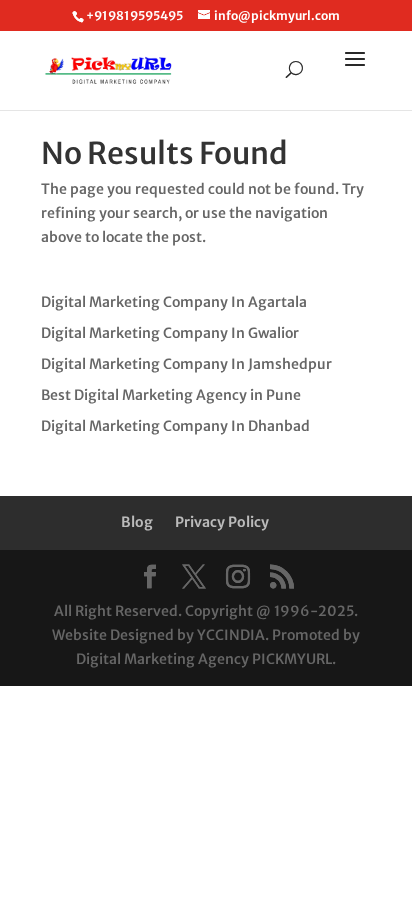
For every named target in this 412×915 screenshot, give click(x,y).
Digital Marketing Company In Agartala (174, 302)
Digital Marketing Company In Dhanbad (175, 426)
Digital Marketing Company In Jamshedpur (186, 364)
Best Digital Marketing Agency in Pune (171, 395)
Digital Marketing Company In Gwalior (170, 333)
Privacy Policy (222, 522)
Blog (137, 522)
